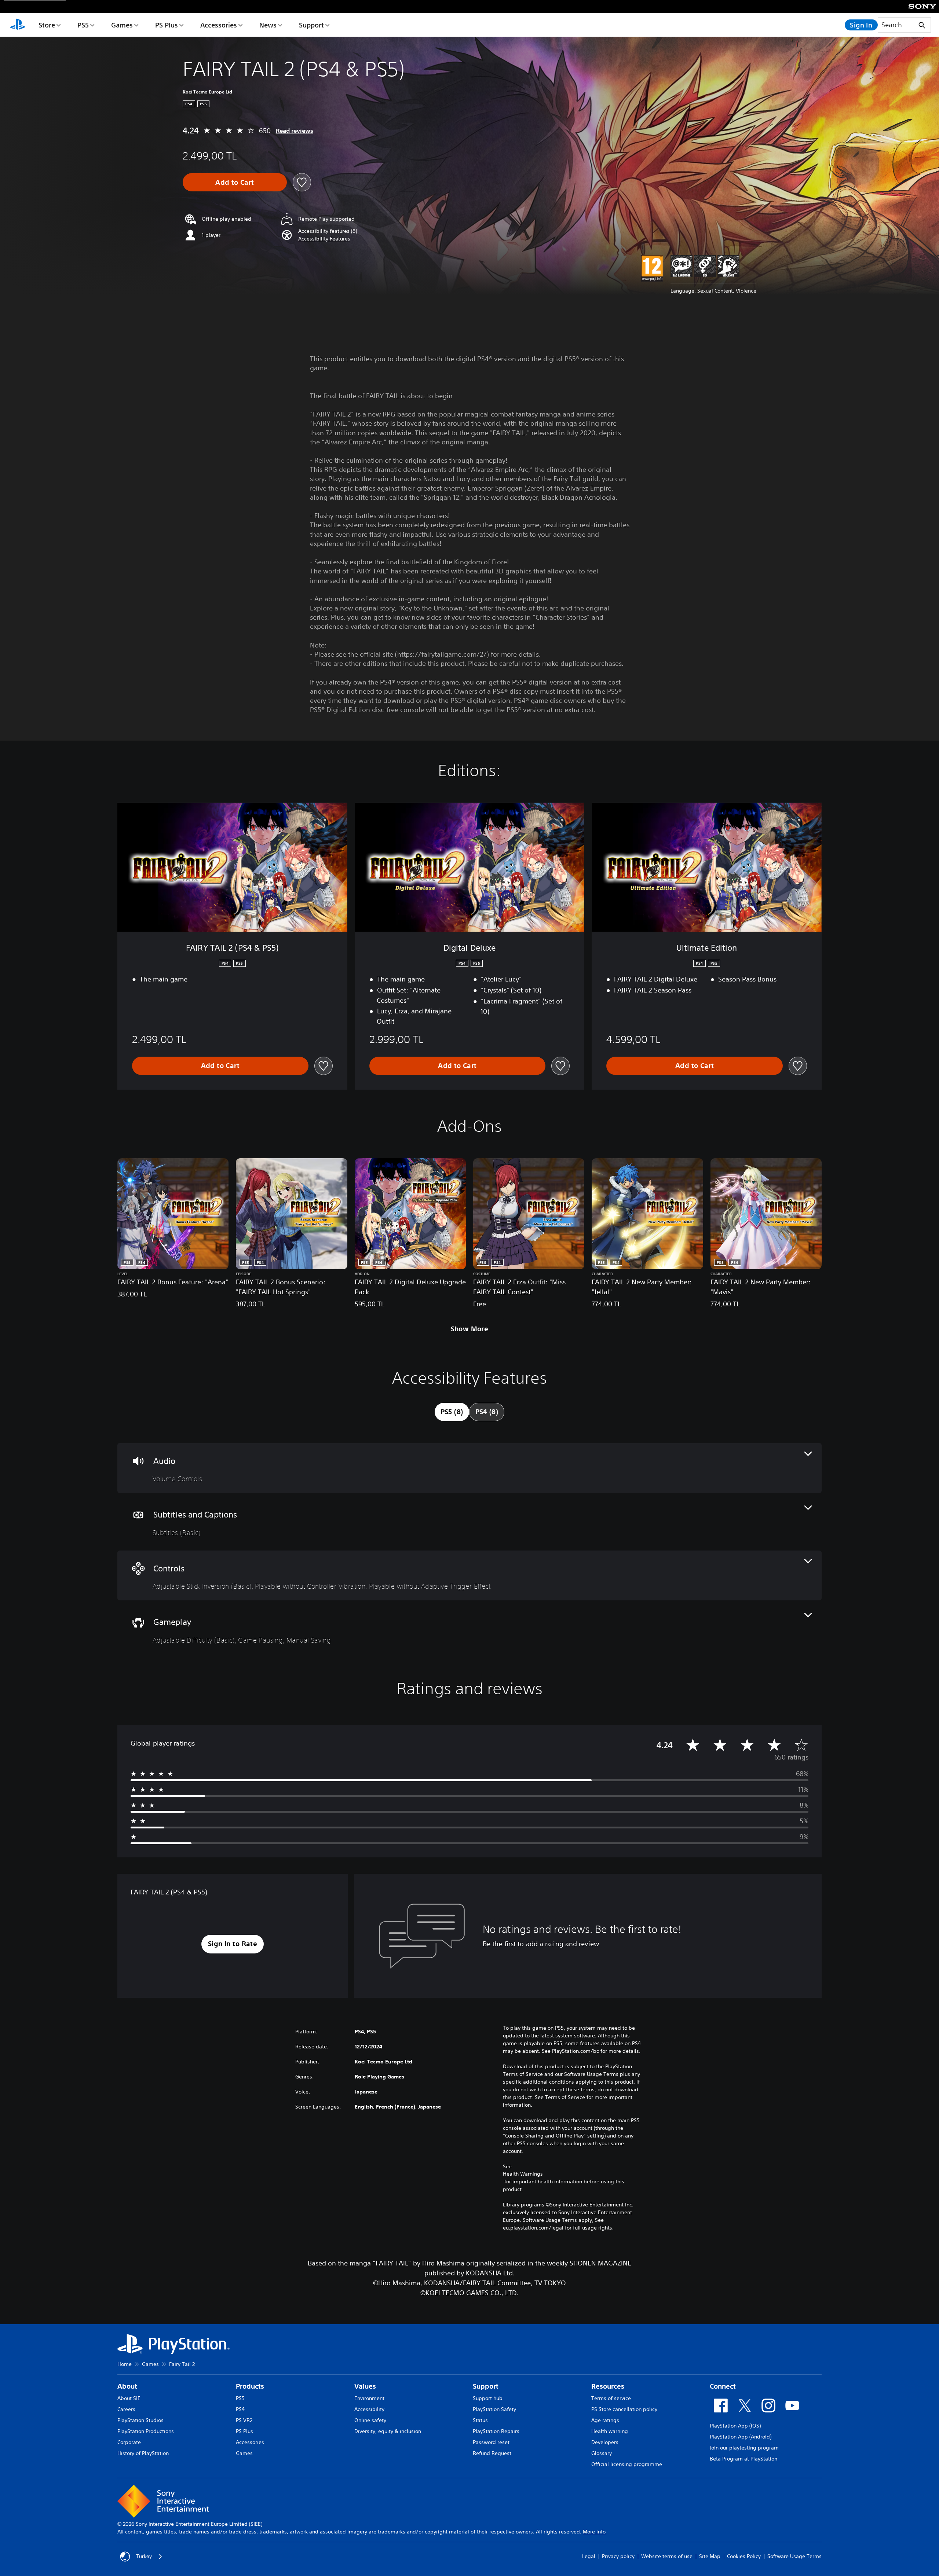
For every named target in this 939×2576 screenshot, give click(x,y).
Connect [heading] (723, 2386)
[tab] (452, 1412)
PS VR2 (244, 2420)
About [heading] (127, 2386)
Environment (369, 2398)
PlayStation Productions (146, 2431)
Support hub (488, 2398)
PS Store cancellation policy (624, 2409)
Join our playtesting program (744, 2448)
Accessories (219, 25)
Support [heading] (486, 2386)
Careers (126, 2409)
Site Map (710, 2556)
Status (480, 2420)
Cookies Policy (744, 2556)
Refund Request (492, 2453)
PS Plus (167, 25)
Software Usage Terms (794, 2556)
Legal (589, 2556)
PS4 (240, 2409)
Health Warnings (523, 2174)
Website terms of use (667, 2556)
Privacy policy (618, 2556)
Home (125, 2364)
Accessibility (369, 2409)
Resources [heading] (608, 2386)
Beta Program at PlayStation (743, 2459)
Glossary (602, 2453)
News (268, 25)
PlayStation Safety (494, 2409)
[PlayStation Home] (18, 25)
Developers (605, 2442)
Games (122, 25)
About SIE (129, 2398)
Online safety (370, 2420)
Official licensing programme (627, 2464)
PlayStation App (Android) (741, 2437)
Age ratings (605, 2420)
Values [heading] (365, 2386)
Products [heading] (250, 2386)
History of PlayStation (143, 2453)
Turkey (144, 2556)
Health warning (610, 2431)
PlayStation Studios (140, 2420)
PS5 (83, 25)
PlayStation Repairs (496, 2431)
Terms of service (611, 2398)
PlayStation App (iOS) (735, 2426)
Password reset (491, 2442)
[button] (324, 239)
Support (311, 25)
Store (47, 25)
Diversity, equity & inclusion (388, 2431)
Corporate (129, 2442)
